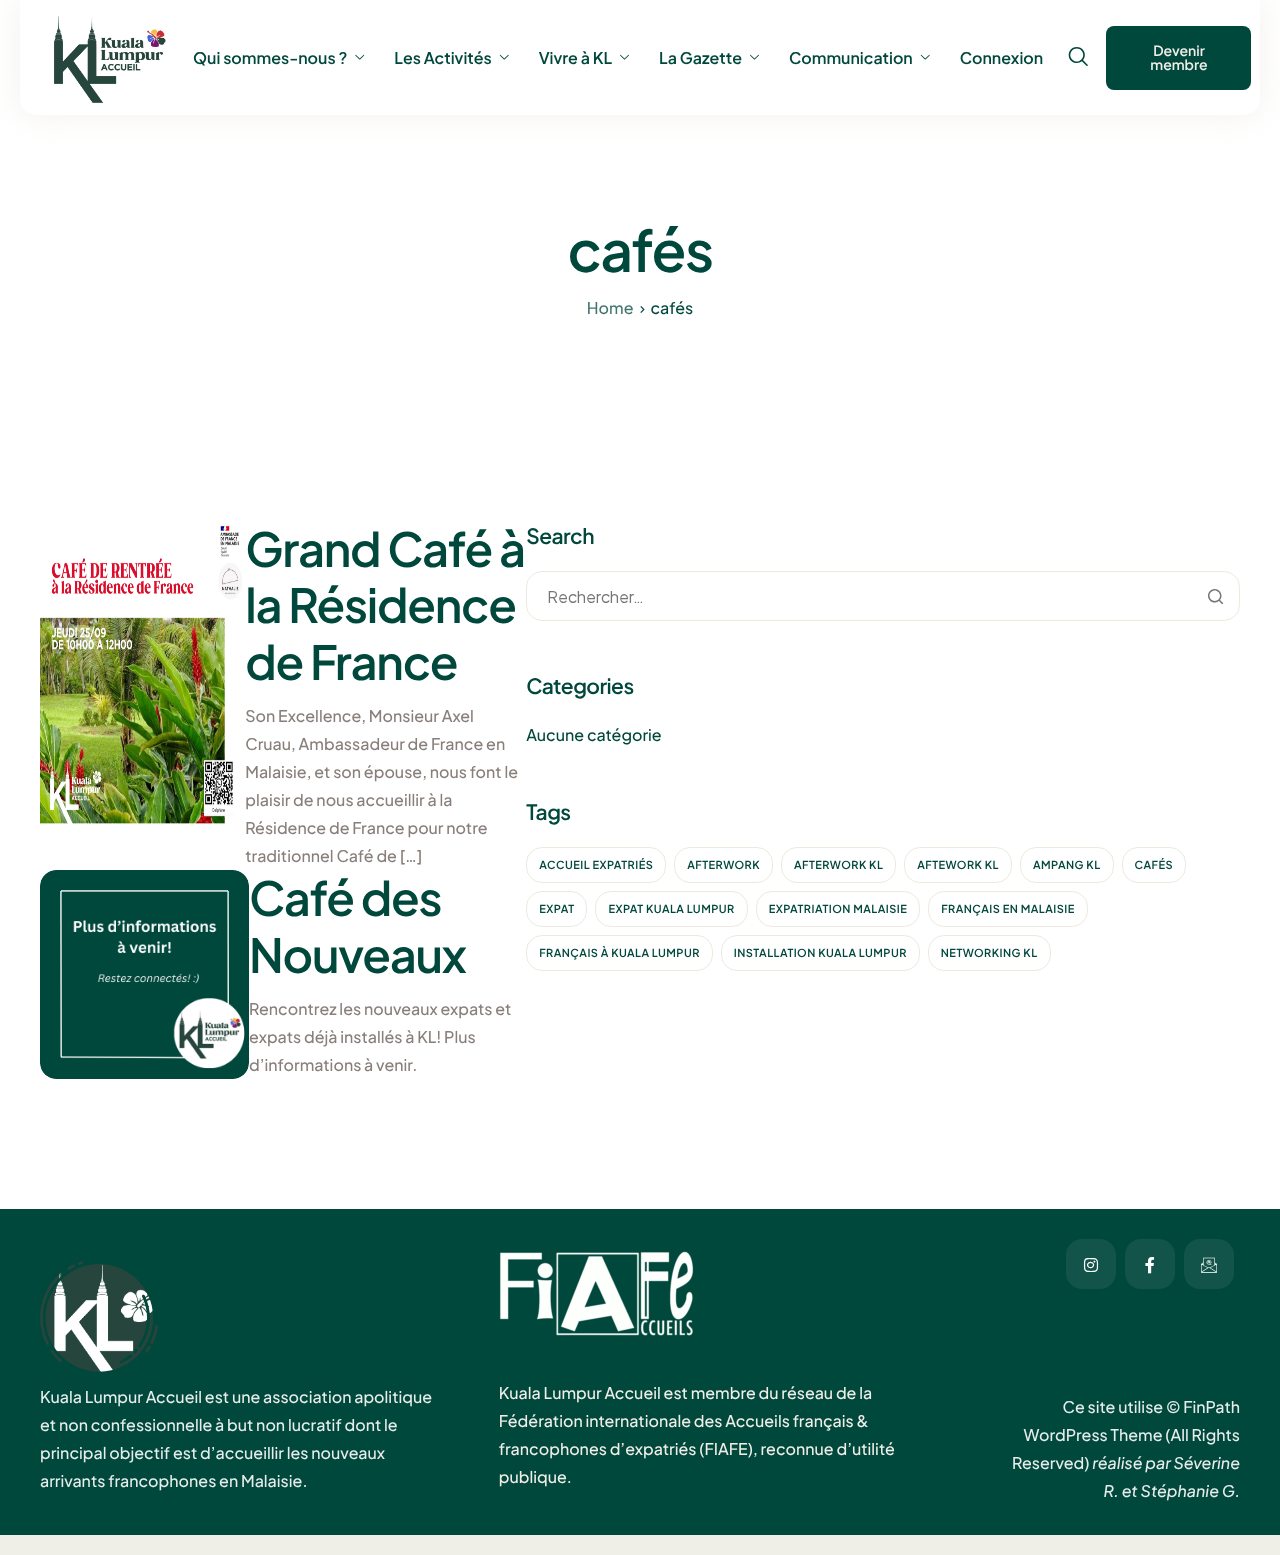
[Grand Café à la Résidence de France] (142, 679)
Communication (851, 58)
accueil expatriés (596, 865)
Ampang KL (1067, 865)
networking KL (989, 953)
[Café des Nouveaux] (144, 974)
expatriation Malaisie (838, 909)
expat (556, 909)
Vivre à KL (575, 58)
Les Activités (442, 58)
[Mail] (1209, 1264)
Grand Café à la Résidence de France (385, 605)
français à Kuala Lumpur (619, 953)
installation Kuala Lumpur (820, 953)
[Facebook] (1150, 1264)
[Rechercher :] (883, 598)
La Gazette (700, 58)
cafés (1154, 865)
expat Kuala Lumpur (671, 909)
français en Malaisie (1008, 909)
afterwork (723, 865)
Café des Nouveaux (357, 925)
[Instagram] (1091, 1264)
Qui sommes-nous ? (270, 58)
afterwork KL (838, 865)
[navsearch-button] (1078, 57)
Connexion (1001, 58)
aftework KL (958, 865)
